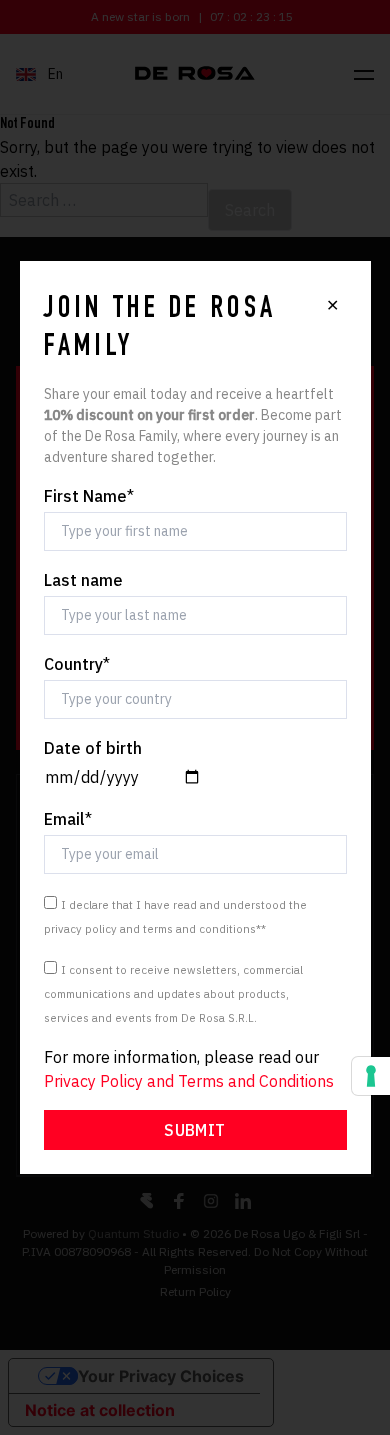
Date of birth (93, 748)
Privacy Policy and (111, 1081)
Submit (194, 1130)
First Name (89, 496)
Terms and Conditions (256, 1081)
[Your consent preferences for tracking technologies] (371, 1076)
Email (68, 819)
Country (77, 664)
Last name (83, 580)
